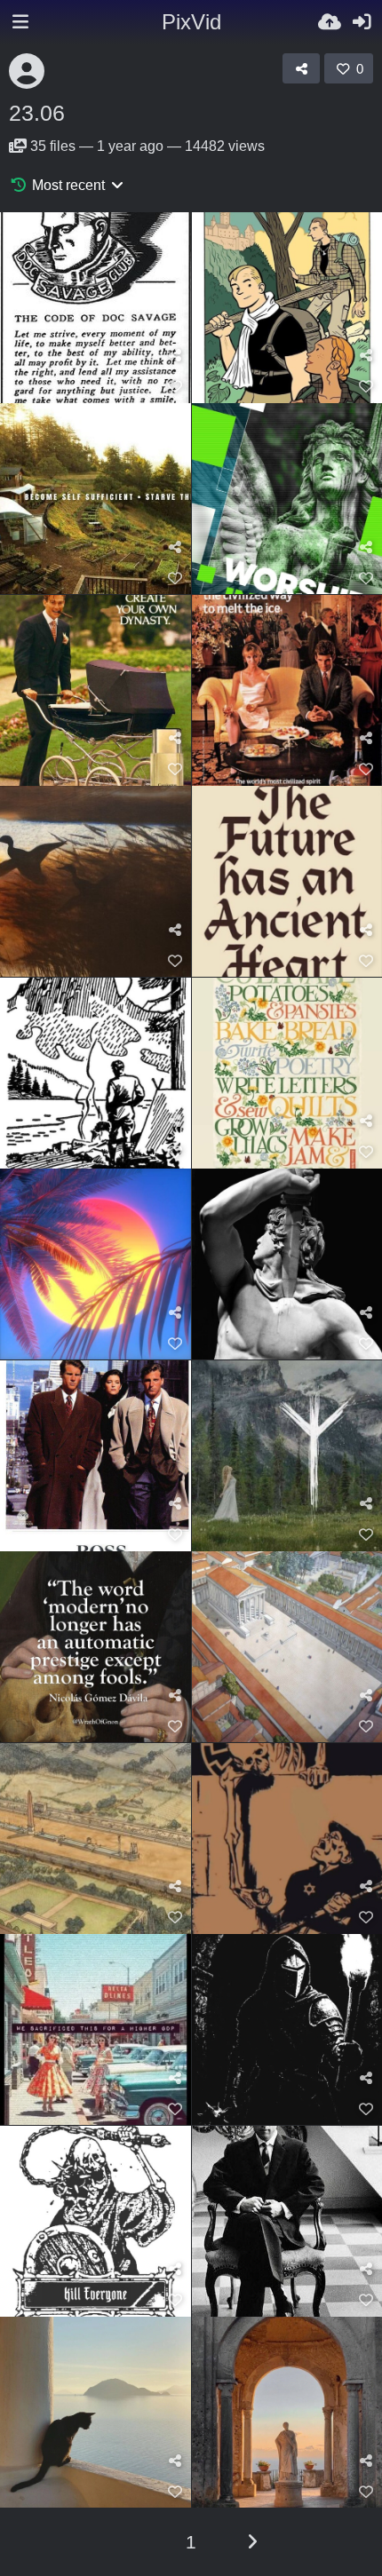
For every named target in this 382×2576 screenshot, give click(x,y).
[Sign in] (362, 22)
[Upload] (330, 22)
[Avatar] (27, 71)
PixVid (191, 22)
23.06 (37, 113)
